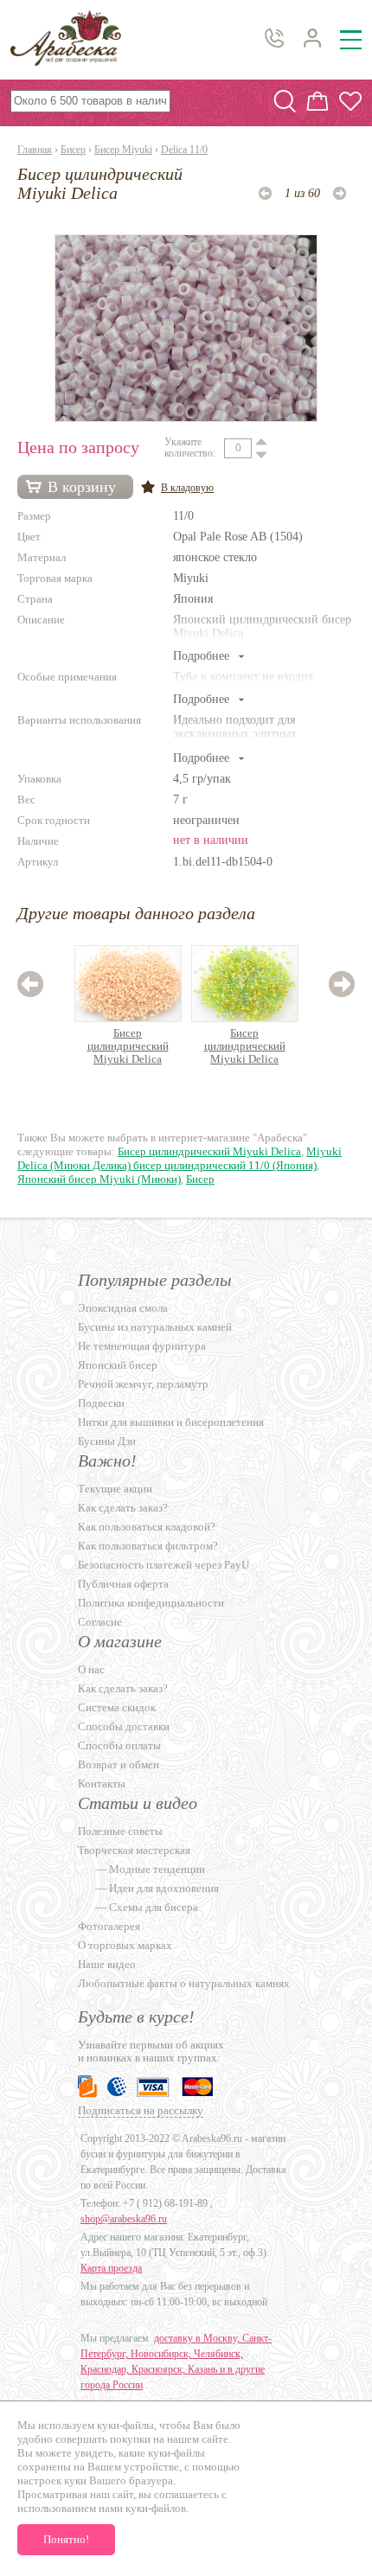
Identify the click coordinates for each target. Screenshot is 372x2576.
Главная (35, 150)
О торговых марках (125, 1945)
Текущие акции (115, 1489)
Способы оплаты (119, 1745)
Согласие (100, 1622)
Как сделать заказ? (123, 1508)
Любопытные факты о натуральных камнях (184, 1983)
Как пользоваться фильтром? (148, 1546)
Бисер (73, 150)
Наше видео (107, 1964)
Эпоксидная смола (123, 1308)
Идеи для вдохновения (164, 1888)
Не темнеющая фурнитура (142, 1346)
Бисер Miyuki (123, 150)
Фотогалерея (109, 1926)
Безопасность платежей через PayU (164, 1565)
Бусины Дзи (107, 1441)
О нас (91, 1669)
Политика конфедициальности (151, 1603)
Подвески (101, 1403)
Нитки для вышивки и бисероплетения (171, 1422)
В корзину (82, 487)
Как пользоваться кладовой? (147, 1527)
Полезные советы (120, 1831)
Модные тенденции (157, 1869)
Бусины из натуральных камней (155, 1327)
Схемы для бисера (154, 1907)
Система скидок (117, 1707)
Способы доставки (124, 1726)
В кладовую (187, 488)
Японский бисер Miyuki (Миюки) (99, 1179)
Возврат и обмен (119, 1764)
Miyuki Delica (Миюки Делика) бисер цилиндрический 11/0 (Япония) (180, 1158)
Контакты (102, 1783)
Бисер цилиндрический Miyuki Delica (128, 1046)
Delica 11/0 (184, 150)
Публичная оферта (123, 1584)
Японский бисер (118, 1365)
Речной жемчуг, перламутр (143, 1384)
